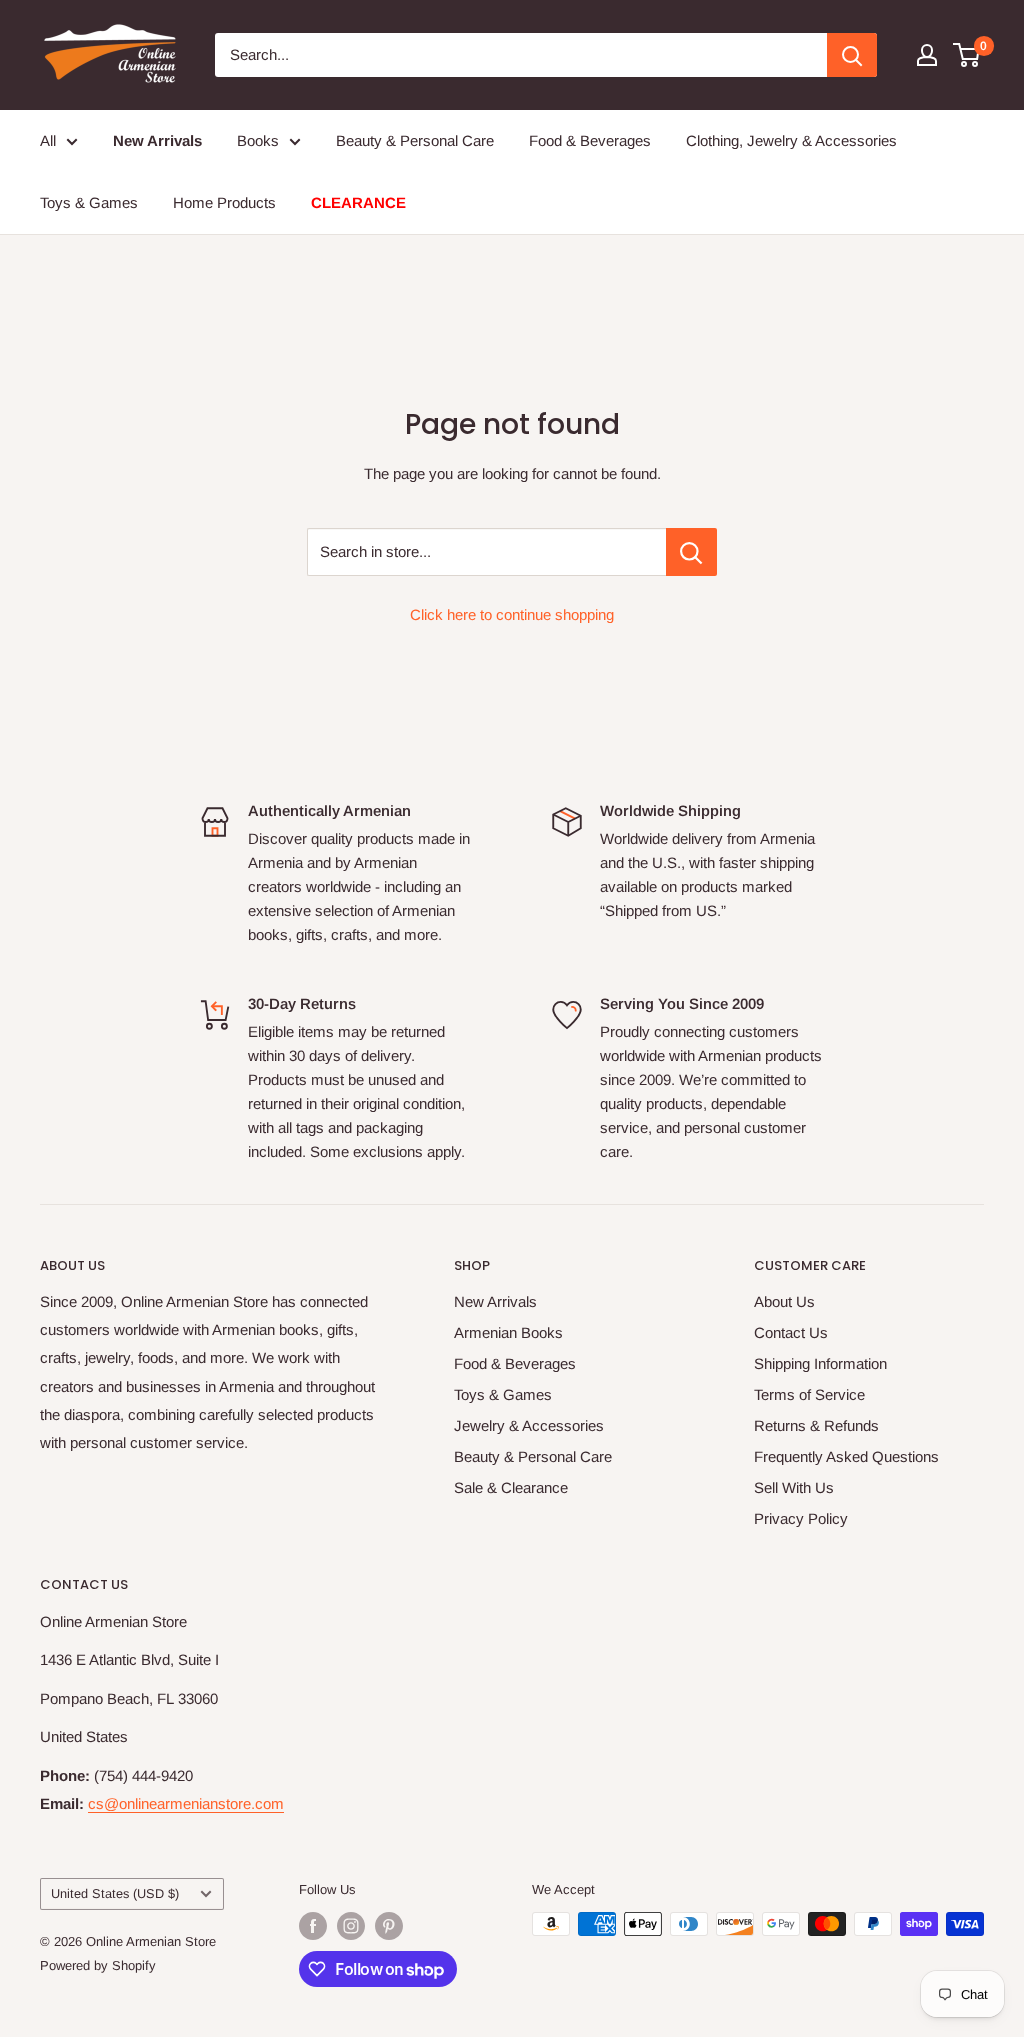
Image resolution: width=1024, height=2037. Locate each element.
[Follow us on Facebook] (313, 1926)
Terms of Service (809, 1394)
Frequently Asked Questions (846, 1456)
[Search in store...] (691, 552)
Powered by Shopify (98, 1965)
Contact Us (791, 1332)
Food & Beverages (590, 140)
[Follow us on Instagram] (351, 1926)
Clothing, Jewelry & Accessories (791, 140)
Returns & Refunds (816, 1425)
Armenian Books (508, 1332)
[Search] (852, 55)
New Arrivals (495, 1301)
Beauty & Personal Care (415, 140)
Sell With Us (794, 1487)
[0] (967, 55)
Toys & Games (89, 202)
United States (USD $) (115, 1893)
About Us (784, 1301)
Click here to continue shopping (512, 614)
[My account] (927, 55)
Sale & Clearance (511, 1487)
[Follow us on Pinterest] (389, 1926)
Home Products (224, 202)
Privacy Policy (801, 1518)
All (48, 140)
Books (258, 140)
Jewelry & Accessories (529, 1425)
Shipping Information (820, 1363)
